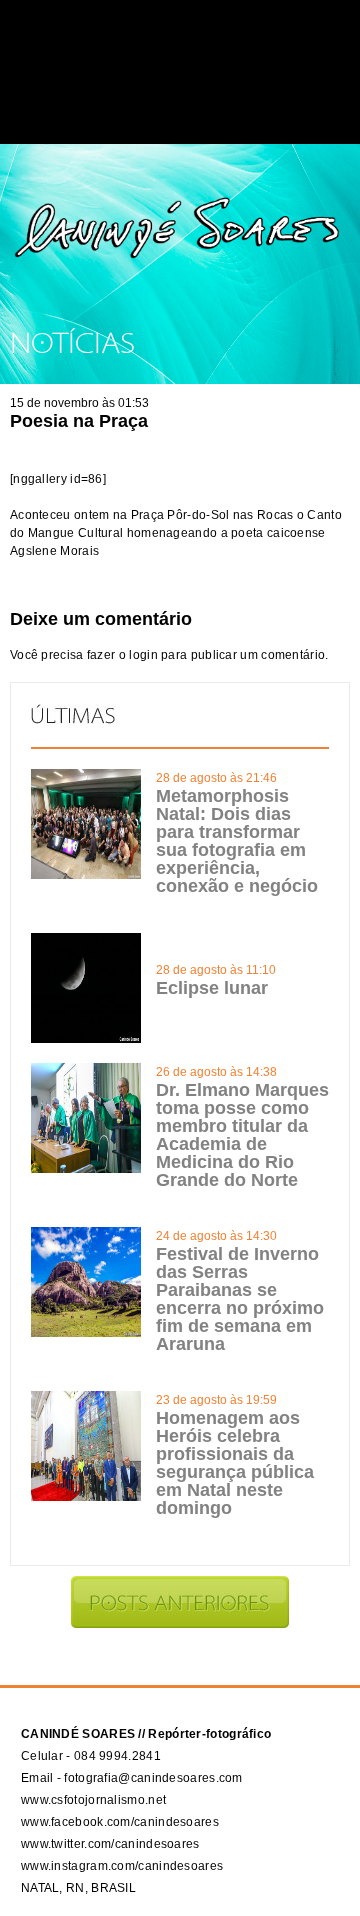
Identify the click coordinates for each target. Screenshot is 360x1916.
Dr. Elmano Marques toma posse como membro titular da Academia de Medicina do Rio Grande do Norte (242, 1135)
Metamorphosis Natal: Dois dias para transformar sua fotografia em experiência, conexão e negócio (237, 841)
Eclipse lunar (212, 988)
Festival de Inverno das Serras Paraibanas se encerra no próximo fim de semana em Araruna (240, 1299)
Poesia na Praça (79, 421)
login (143, 655)
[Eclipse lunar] (86, 1039)
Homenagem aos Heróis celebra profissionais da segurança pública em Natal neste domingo (235, 1463)
